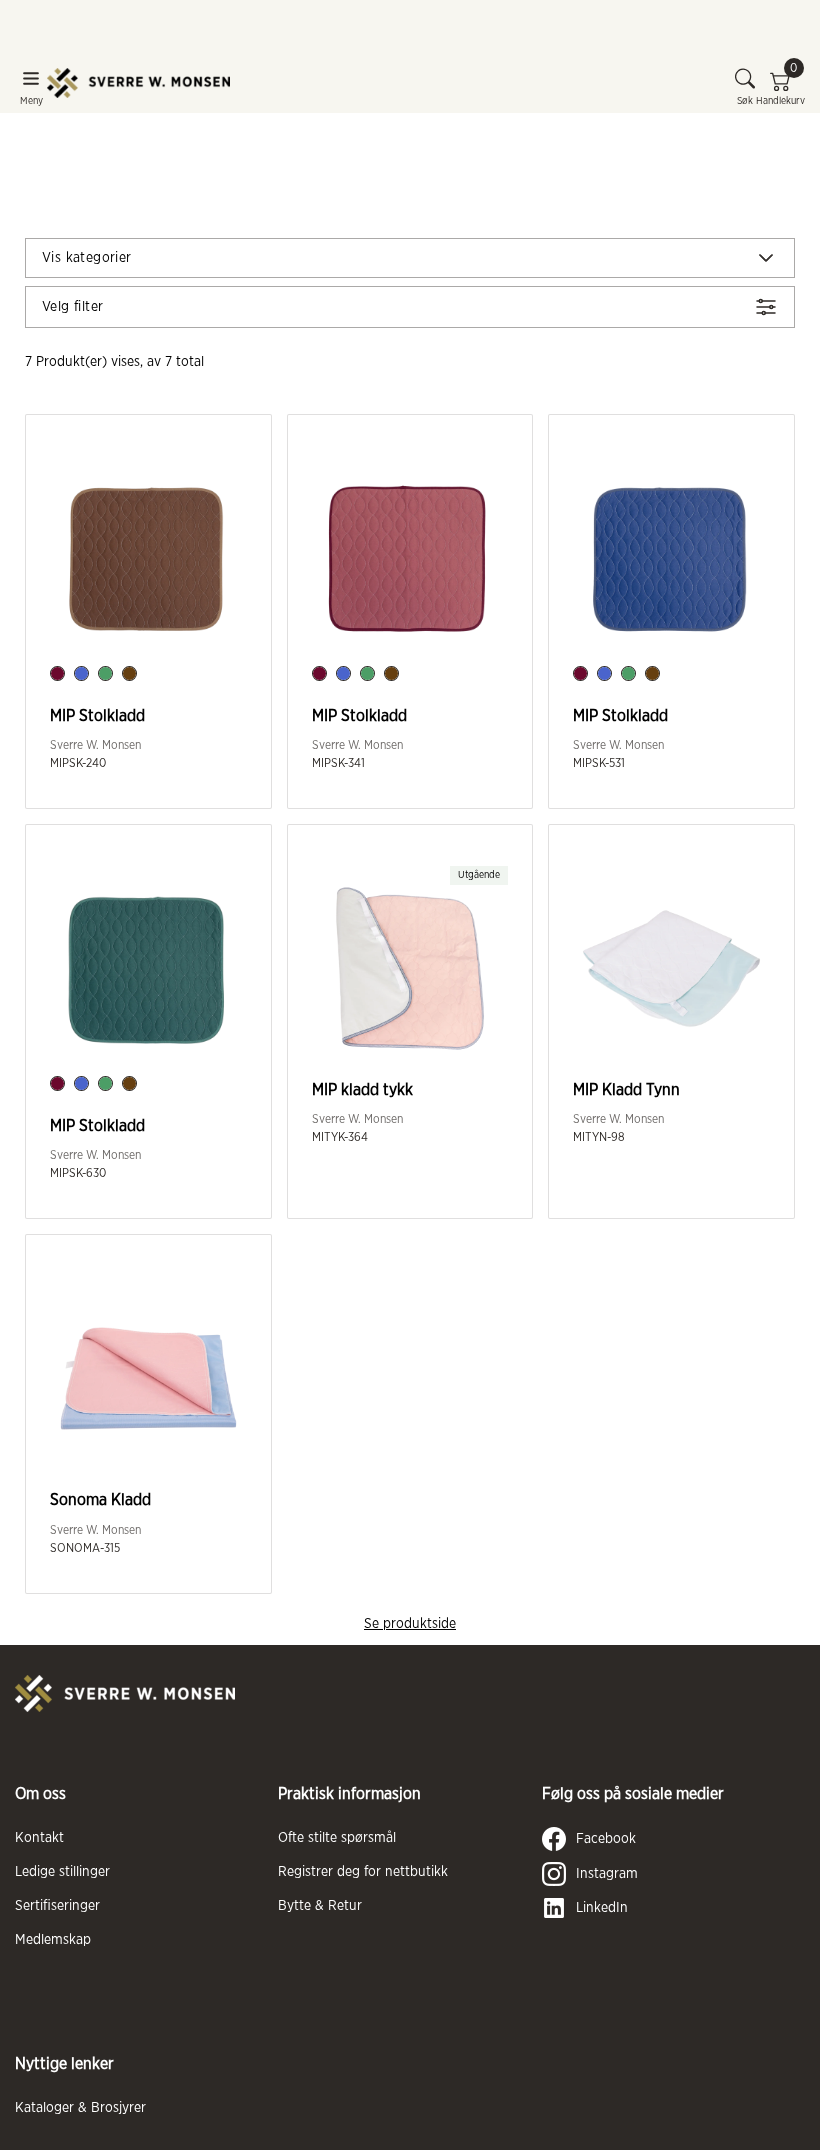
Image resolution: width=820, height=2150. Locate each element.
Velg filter (72, 307)
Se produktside (410, 1624)
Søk (745, 101)
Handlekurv (780, 87)
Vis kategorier (87, 258)
